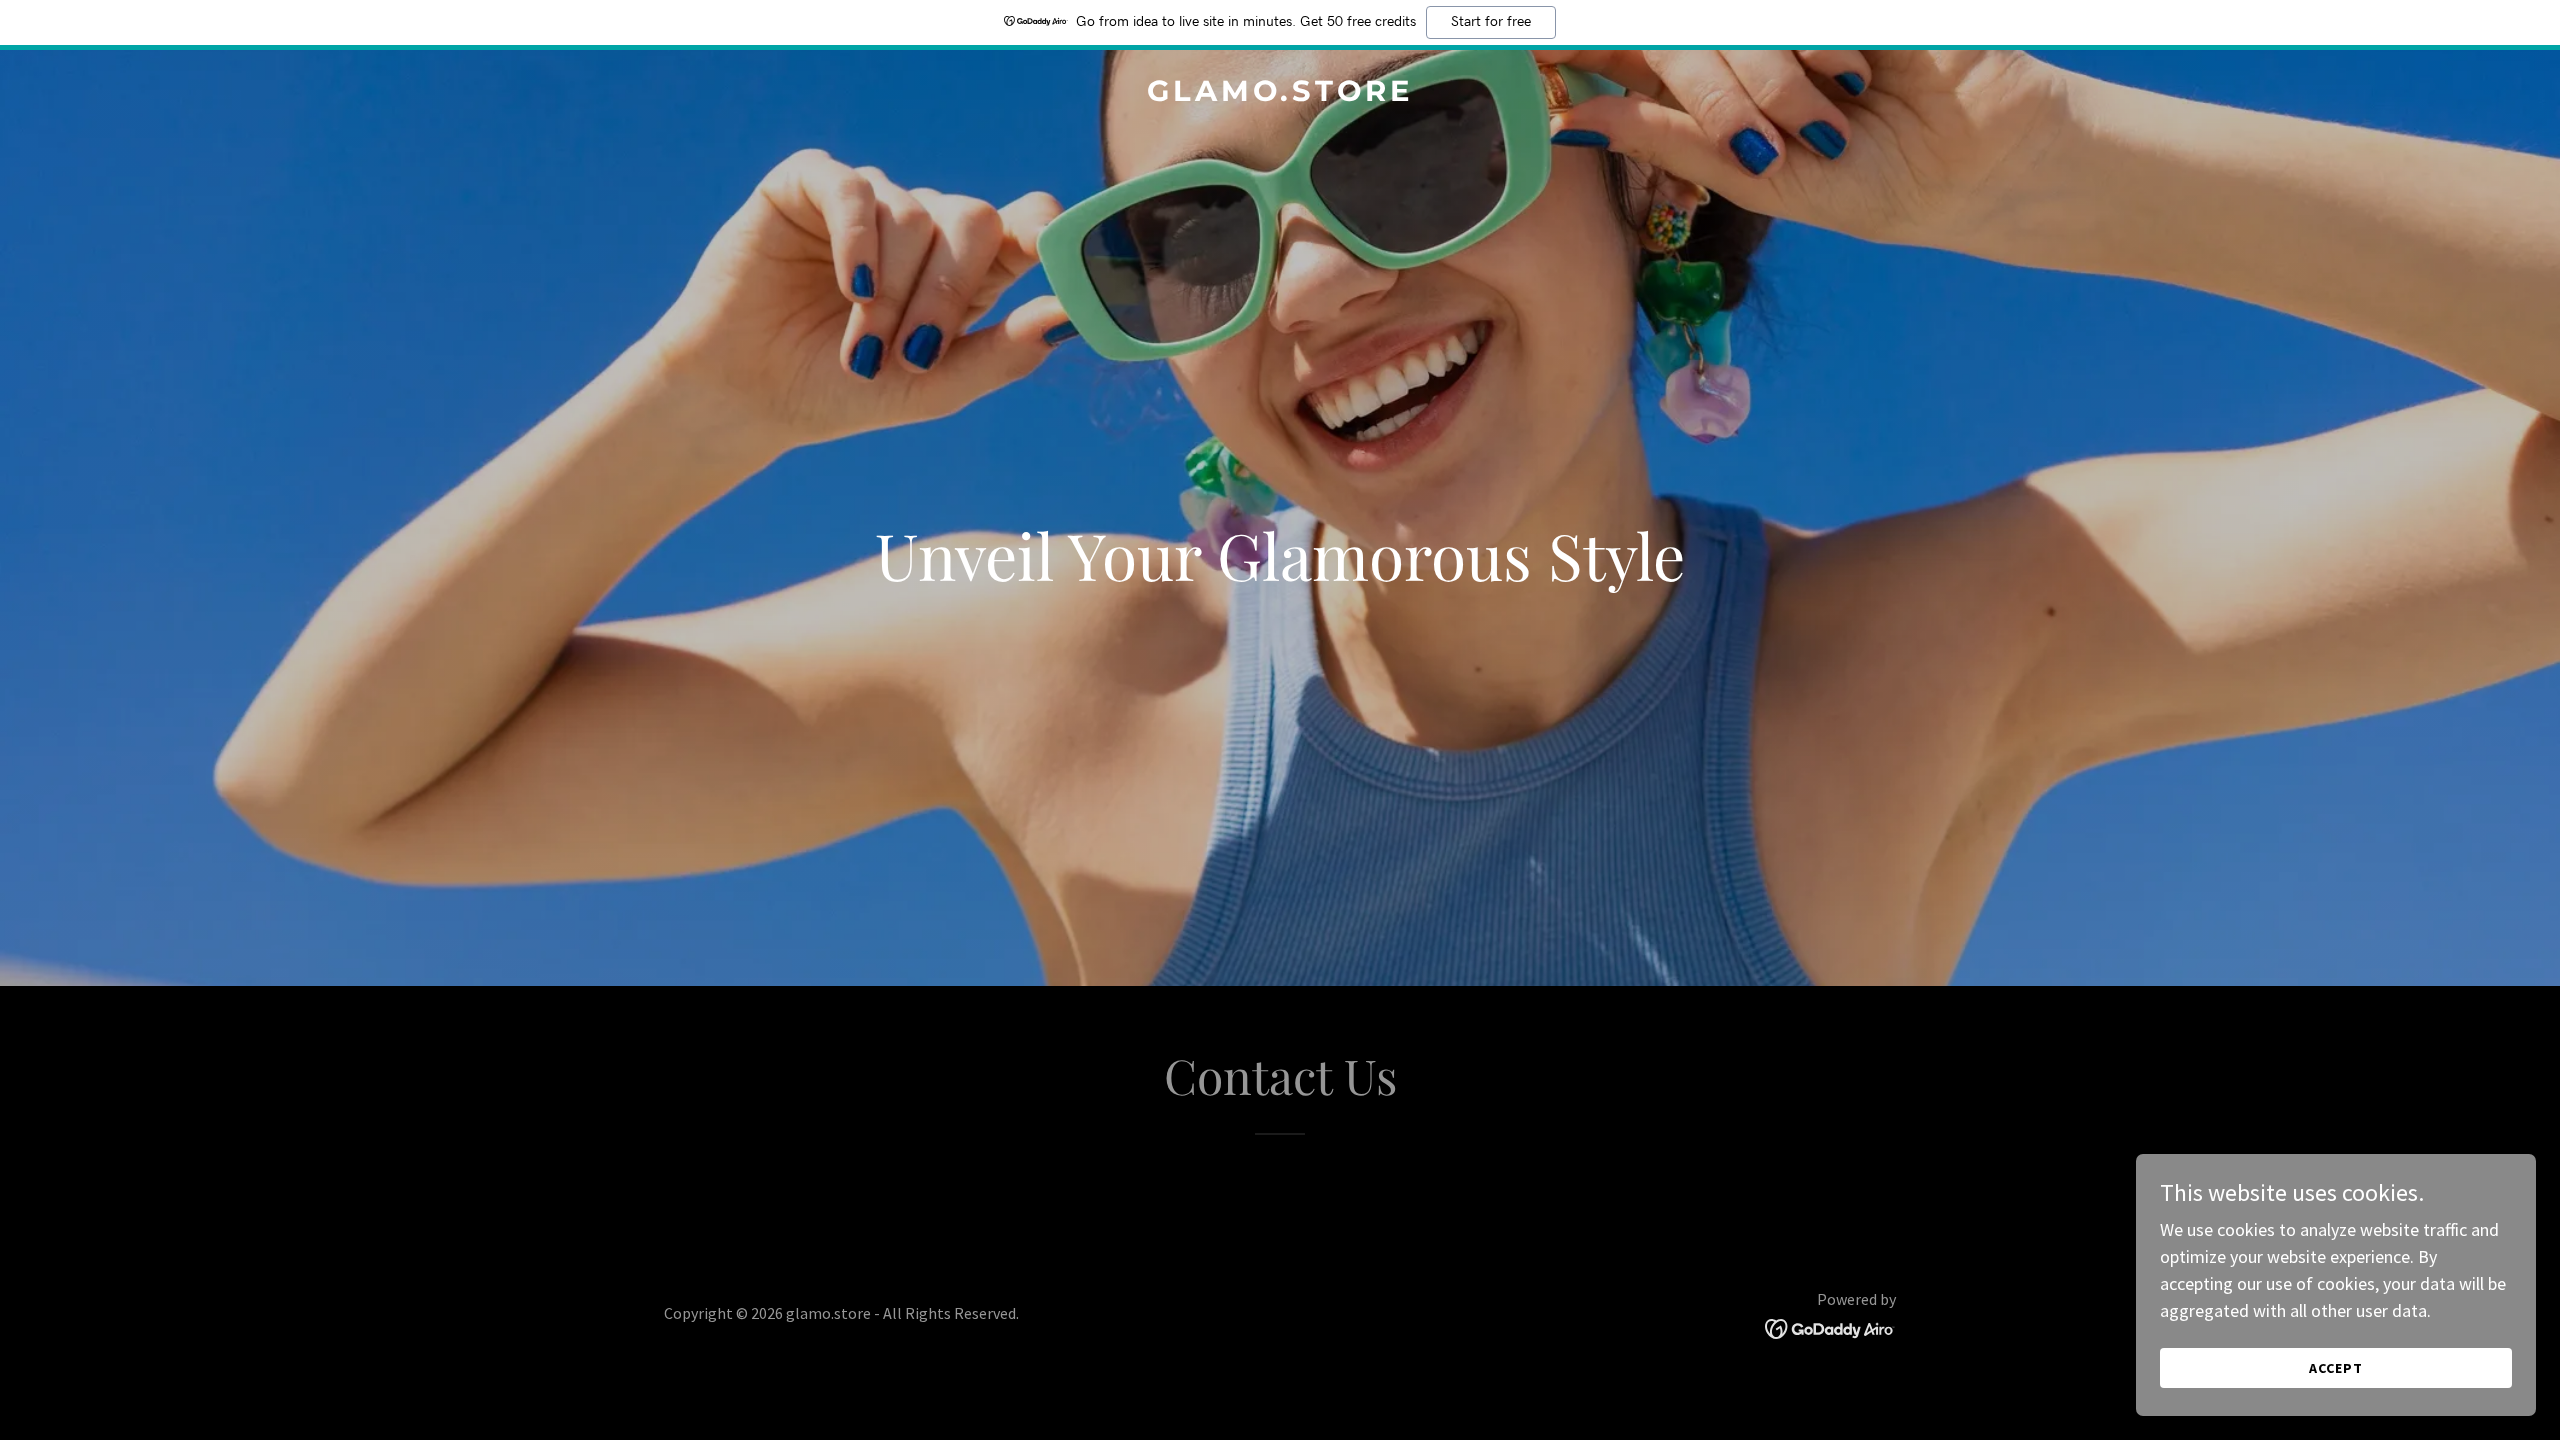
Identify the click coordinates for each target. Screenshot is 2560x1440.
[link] (1280, 94)
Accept (2336, 1368)
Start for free (1491, 22)
